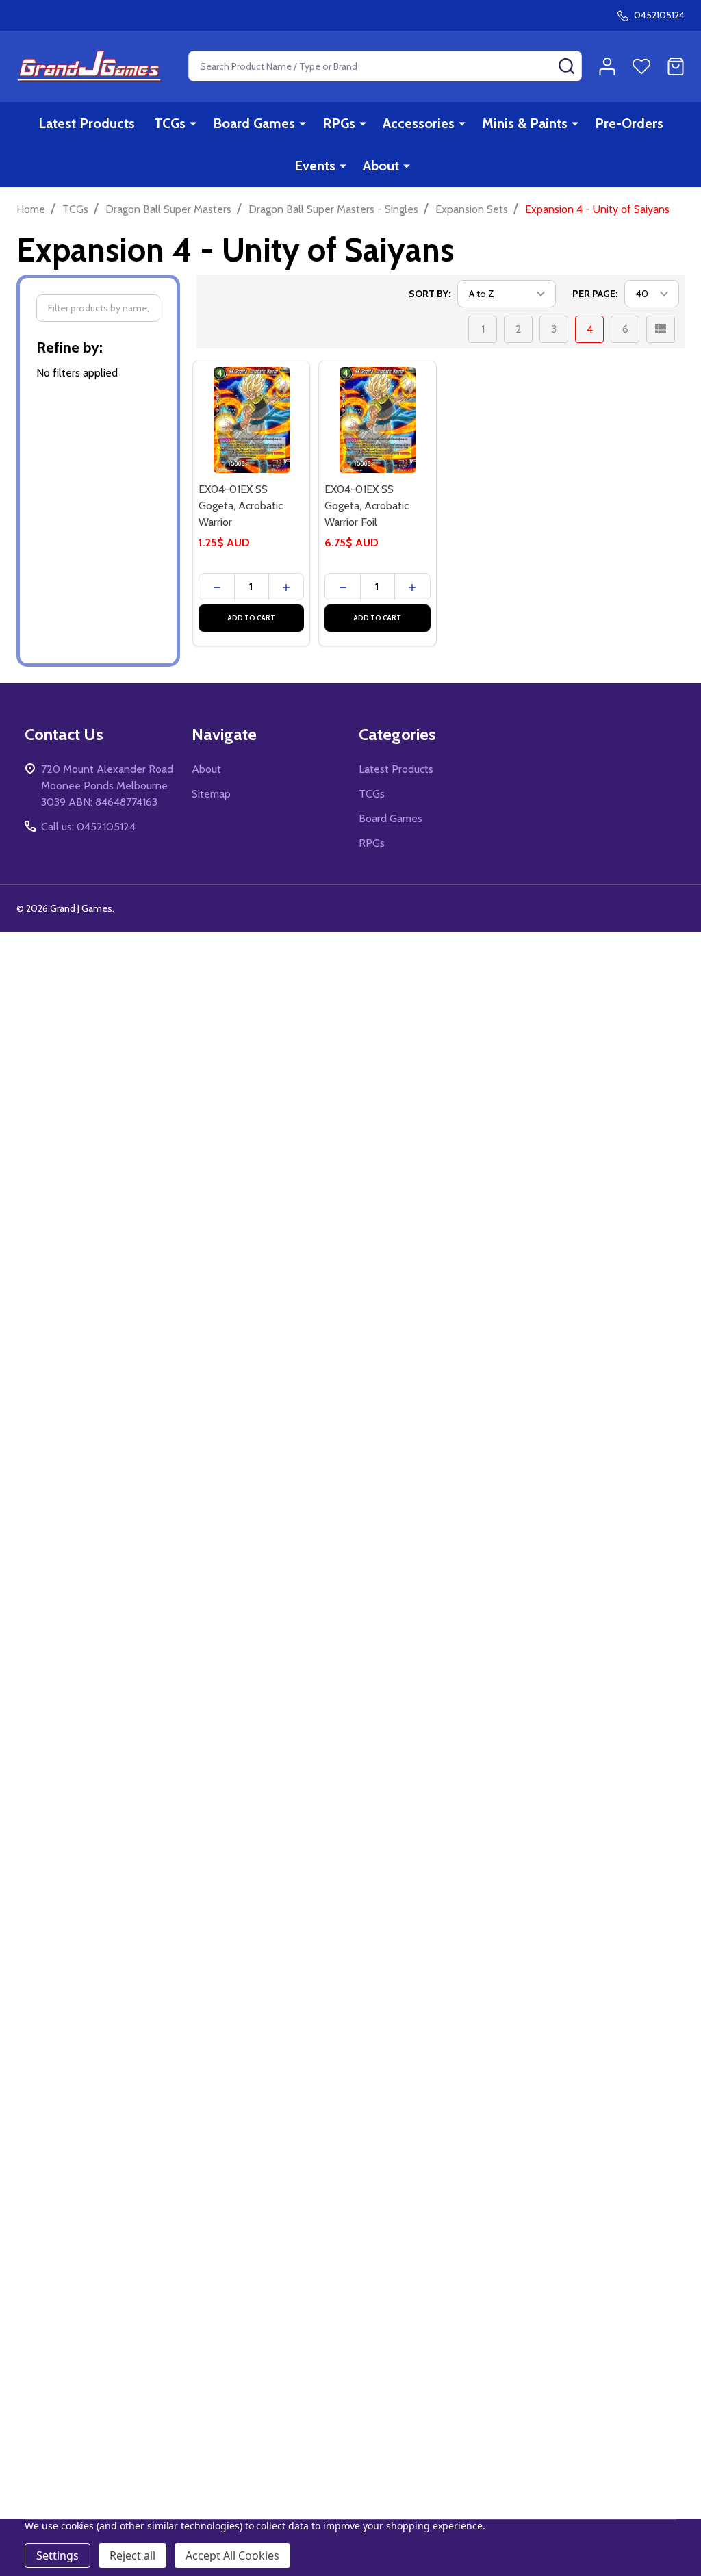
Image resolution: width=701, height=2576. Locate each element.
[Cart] (676, 66)
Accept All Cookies (232, 2555)
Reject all (132, 2555)
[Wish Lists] (641, 66)
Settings (58, 2555)
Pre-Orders (629, 123)
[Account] (607, 66)
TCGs (170, 123)
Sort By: (430, 294)
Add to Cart (251, 618)
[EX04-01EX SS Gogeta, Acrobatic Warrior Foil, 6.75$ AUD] (377, 420)
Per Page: (595, 294)
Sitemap (211, 794)
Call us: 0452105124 (88, 827)
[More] (193, 123)
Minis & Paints (525, 123)
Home (31, 209)
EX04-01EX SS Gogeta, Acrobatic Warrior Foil (367, 506)
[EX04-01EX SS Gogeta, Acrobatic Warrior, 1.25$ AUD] (251, 420)
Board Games (254, 123)
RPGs (339, 123)
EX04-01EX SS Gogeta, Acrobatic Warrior (241, 506)
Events (315, 166)
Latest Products (87, 123)
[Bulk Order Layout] (661, 329)
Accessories (419, 123)
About (381, 166)
